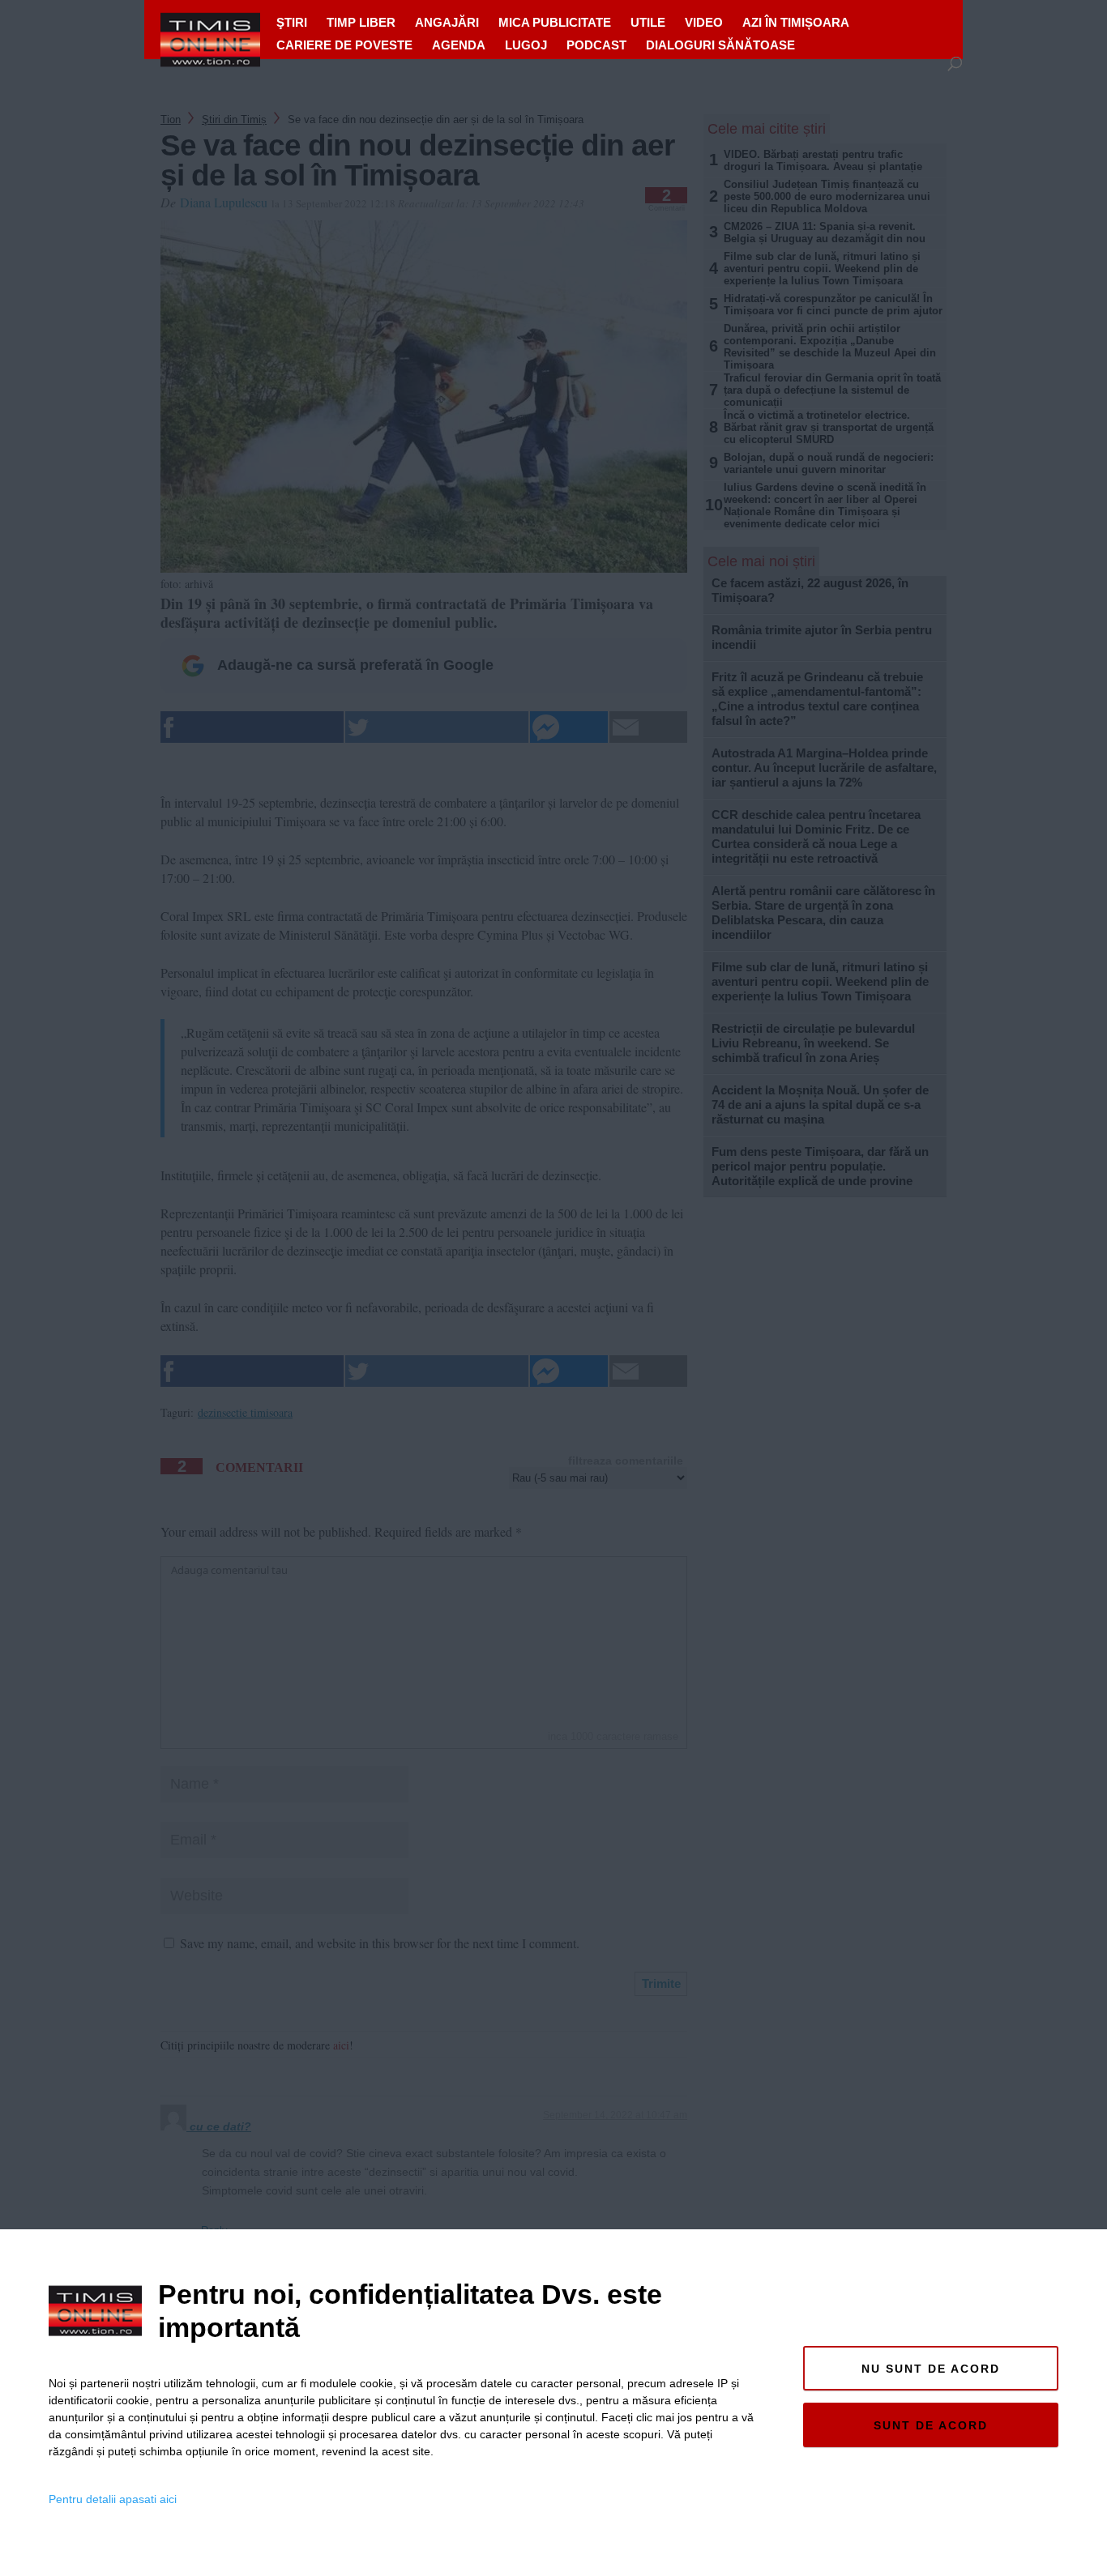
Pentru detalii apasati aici (113, 2499)
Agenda (459, 45)
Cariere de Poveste (344, 45)
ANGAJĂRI (447, 22)
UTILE (648, 22)
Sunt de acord (931, 2425)
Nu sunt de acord (931, 2369)
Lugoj (526, 45)
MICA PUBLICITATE (555, 22)
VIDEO (704, 22)
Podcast (596, 45)
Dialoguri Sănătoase (720, 45)
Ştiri (292, 22)
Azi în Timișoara (796, 22)
